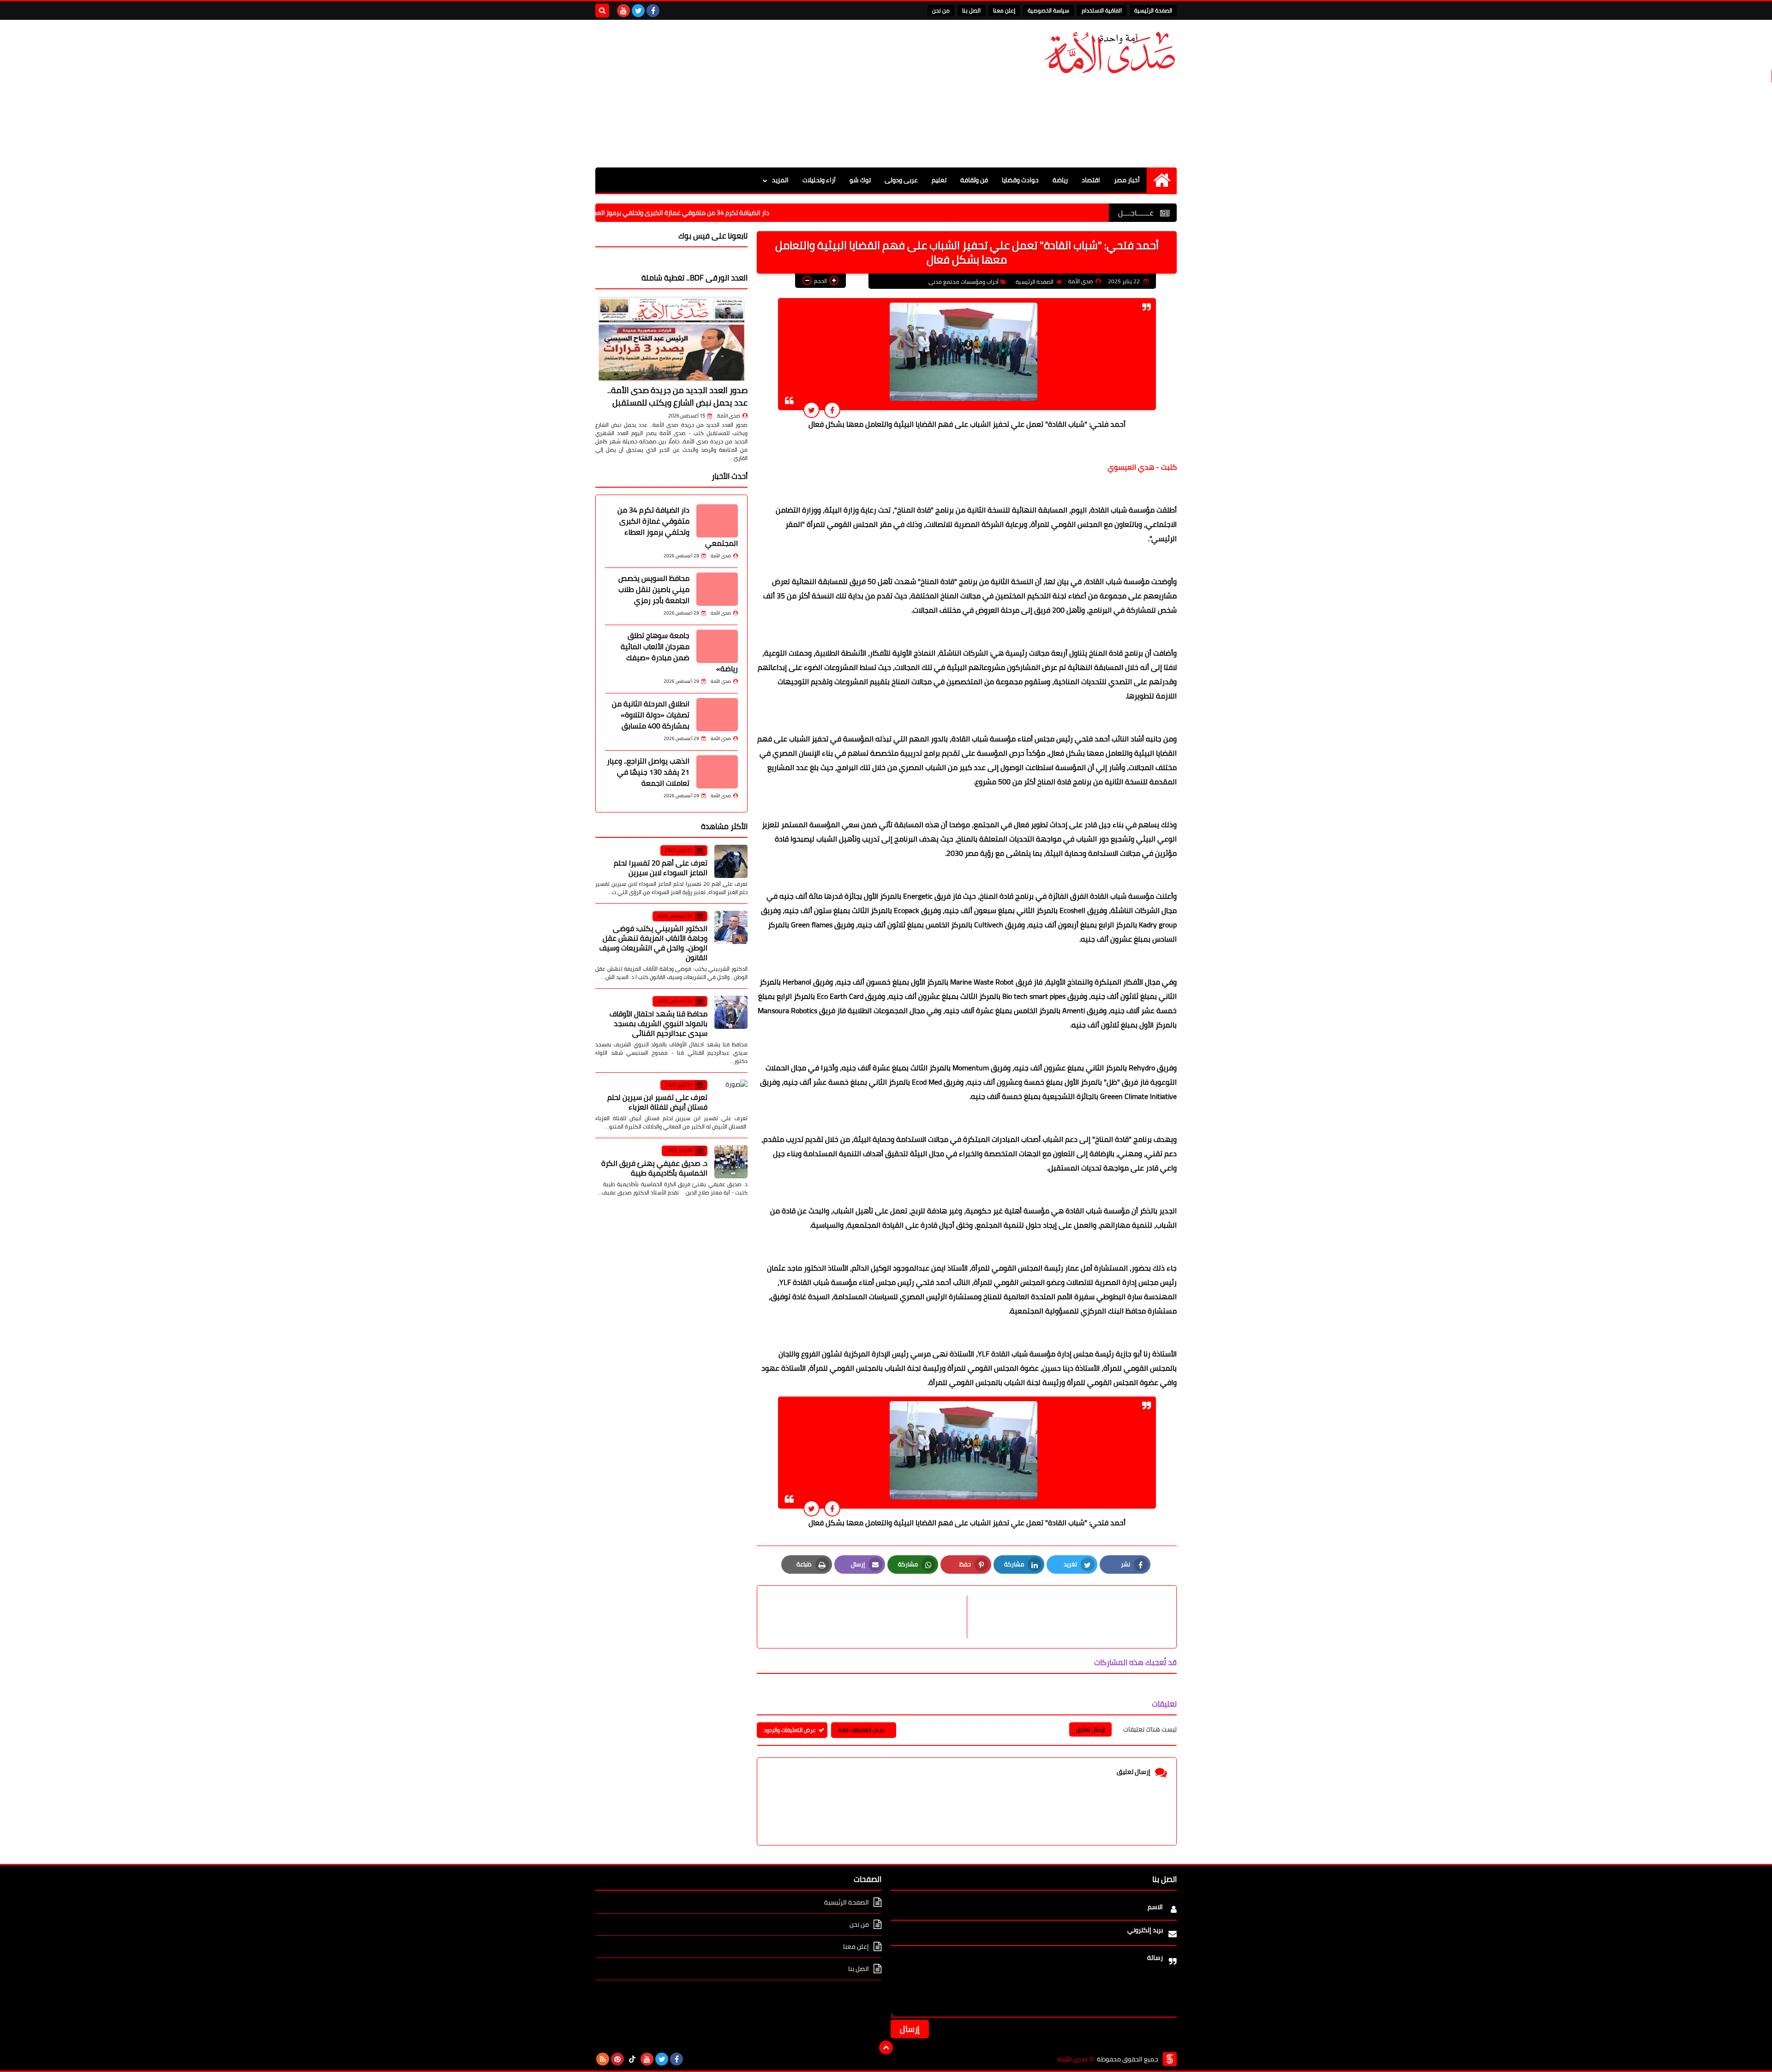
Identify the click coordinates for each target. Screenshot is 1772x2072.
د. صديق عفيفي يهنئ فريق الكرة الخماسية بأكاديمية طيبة (654, 1168)
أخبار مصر (1127, 180)
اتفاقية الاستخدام (1102, 10)
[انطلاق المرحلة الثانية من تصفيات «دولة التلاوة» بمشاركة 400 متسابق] (717, 715)
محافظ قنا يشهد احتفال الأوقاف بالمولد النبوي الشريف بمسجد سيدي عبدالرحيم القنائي (659, 1023)
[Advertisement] (763, 94)
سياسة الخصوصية (1048, 10)
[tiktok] (632, 2059)
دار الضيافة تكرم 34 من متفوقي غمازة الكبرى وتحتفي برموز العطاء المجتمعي (770, 213)
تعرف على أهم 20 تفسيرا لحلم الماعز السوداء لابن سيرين (661, 868)
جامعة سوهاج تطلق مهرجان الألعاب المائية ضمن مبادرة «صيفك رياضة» (679, 652)
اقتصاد (1091, 180)
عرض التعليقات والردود (790, 1730)
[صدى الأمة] (1110, 53)
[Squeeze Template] (1170, 2059)
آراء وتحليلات (819, 180)
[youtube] (623, 11)
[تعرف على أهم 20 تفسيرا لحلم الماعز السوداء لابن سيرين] (731, 861)
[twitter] (638, 11)
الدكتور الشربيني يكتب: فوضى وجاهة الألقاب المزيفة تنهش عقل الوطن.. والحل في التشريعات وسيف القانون (653, 943)
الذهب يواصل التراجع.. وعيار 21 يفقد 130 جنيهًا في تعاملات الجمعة (648, 772)
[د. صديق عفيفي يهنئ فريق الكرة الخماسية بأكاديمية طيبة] (731, 1162)
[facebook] (653, 11)
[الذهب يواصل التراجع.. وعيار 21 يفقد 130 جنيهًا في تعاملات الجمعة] (717, 772)
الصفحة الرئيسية (1153, 10)
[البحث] (602, 11)
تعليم (939, 180)
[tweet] (811, 410)
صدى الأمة (729, 416)
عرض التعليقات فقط (861, 1730)
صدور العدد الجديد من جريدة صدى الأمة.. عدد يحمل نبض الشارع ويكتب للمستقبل (677, 396)
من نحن (941, 10)
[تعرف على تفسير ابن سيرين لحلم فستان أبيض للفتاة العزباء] (731, 1096)
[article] (867, 1617)
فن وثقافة (974, 180)
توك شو (860, 180)
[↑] (886, 2048)
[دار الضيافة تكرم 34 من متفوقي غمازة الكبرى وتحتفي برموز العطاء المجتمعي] (717, 521)
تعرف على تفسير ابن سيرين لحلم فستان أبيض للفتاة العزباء (657, 1102)
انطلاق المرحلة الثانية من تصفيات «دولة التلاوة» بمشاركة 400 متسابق (651, 715)
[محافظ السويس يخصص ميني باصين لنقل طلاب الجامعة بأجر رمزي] (717, 589)
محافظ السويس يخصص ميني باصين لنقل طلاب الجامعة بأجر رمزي (654, 589)
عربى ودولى (901, 180)
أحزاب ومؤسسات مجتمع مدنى (964, 282)
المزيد (780, 180)
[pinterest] (617, 2059)
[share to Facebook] (832, 410)
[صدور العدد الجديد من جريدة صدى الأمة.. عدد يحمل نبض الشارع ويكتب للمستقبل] (671, 339)
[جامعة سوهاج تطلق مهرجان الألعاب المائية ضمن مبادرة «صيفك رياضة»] (717, 646)
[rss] (603, 2059)
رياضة (1060, 180)
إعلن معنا (1004, 10)
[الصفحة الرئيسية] (1162, 180)
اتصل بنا (971, 10)
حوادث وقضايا (1020, 180)
